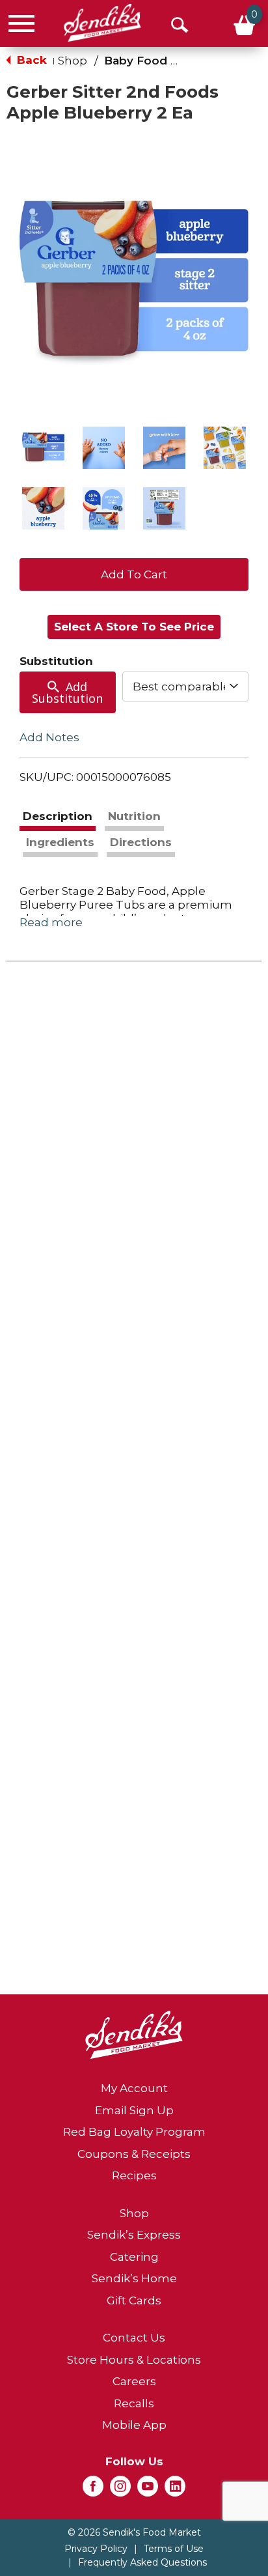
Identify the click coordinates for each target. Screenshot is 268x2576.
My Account (134, 2088)
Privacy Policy (96, 2549)
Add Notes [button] (49, 737)
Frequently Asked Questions (142, 2562)
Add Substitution (67, 692)
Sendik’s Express (134, 2235)
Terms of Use (174, 2549)
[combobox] (185, 686)
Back (30, 60)
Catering (134, 2257)
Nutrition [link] (134, 816)
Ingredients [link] (60, 842)
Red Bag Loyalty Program (134, 2132)
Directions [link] (141, 842)
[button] (43, 448)
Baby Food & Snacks (163, 61)
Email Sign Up (134, 2110)
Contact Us (134, 2338)
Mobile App (134, 2425)
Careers (134, 2381)
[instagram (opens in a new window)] (120, 2490)
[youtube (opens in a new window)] (148, 2490)
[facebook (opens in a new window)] (93, 2490)
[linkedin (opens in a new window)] (175, 2490)
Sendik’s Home (134, 2278)
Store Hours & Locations (134, 2360)
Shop (73, 61)
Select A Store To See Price (134, 627)
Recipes (134, 2175)
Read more (51, 922)
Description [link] (58, 816)
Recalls (134, 2403)
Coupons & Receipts (134, 2154)
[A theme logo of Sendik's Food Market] (102, 23)
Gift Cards (134, 2300)
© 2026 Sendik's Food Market (134, 2532)
